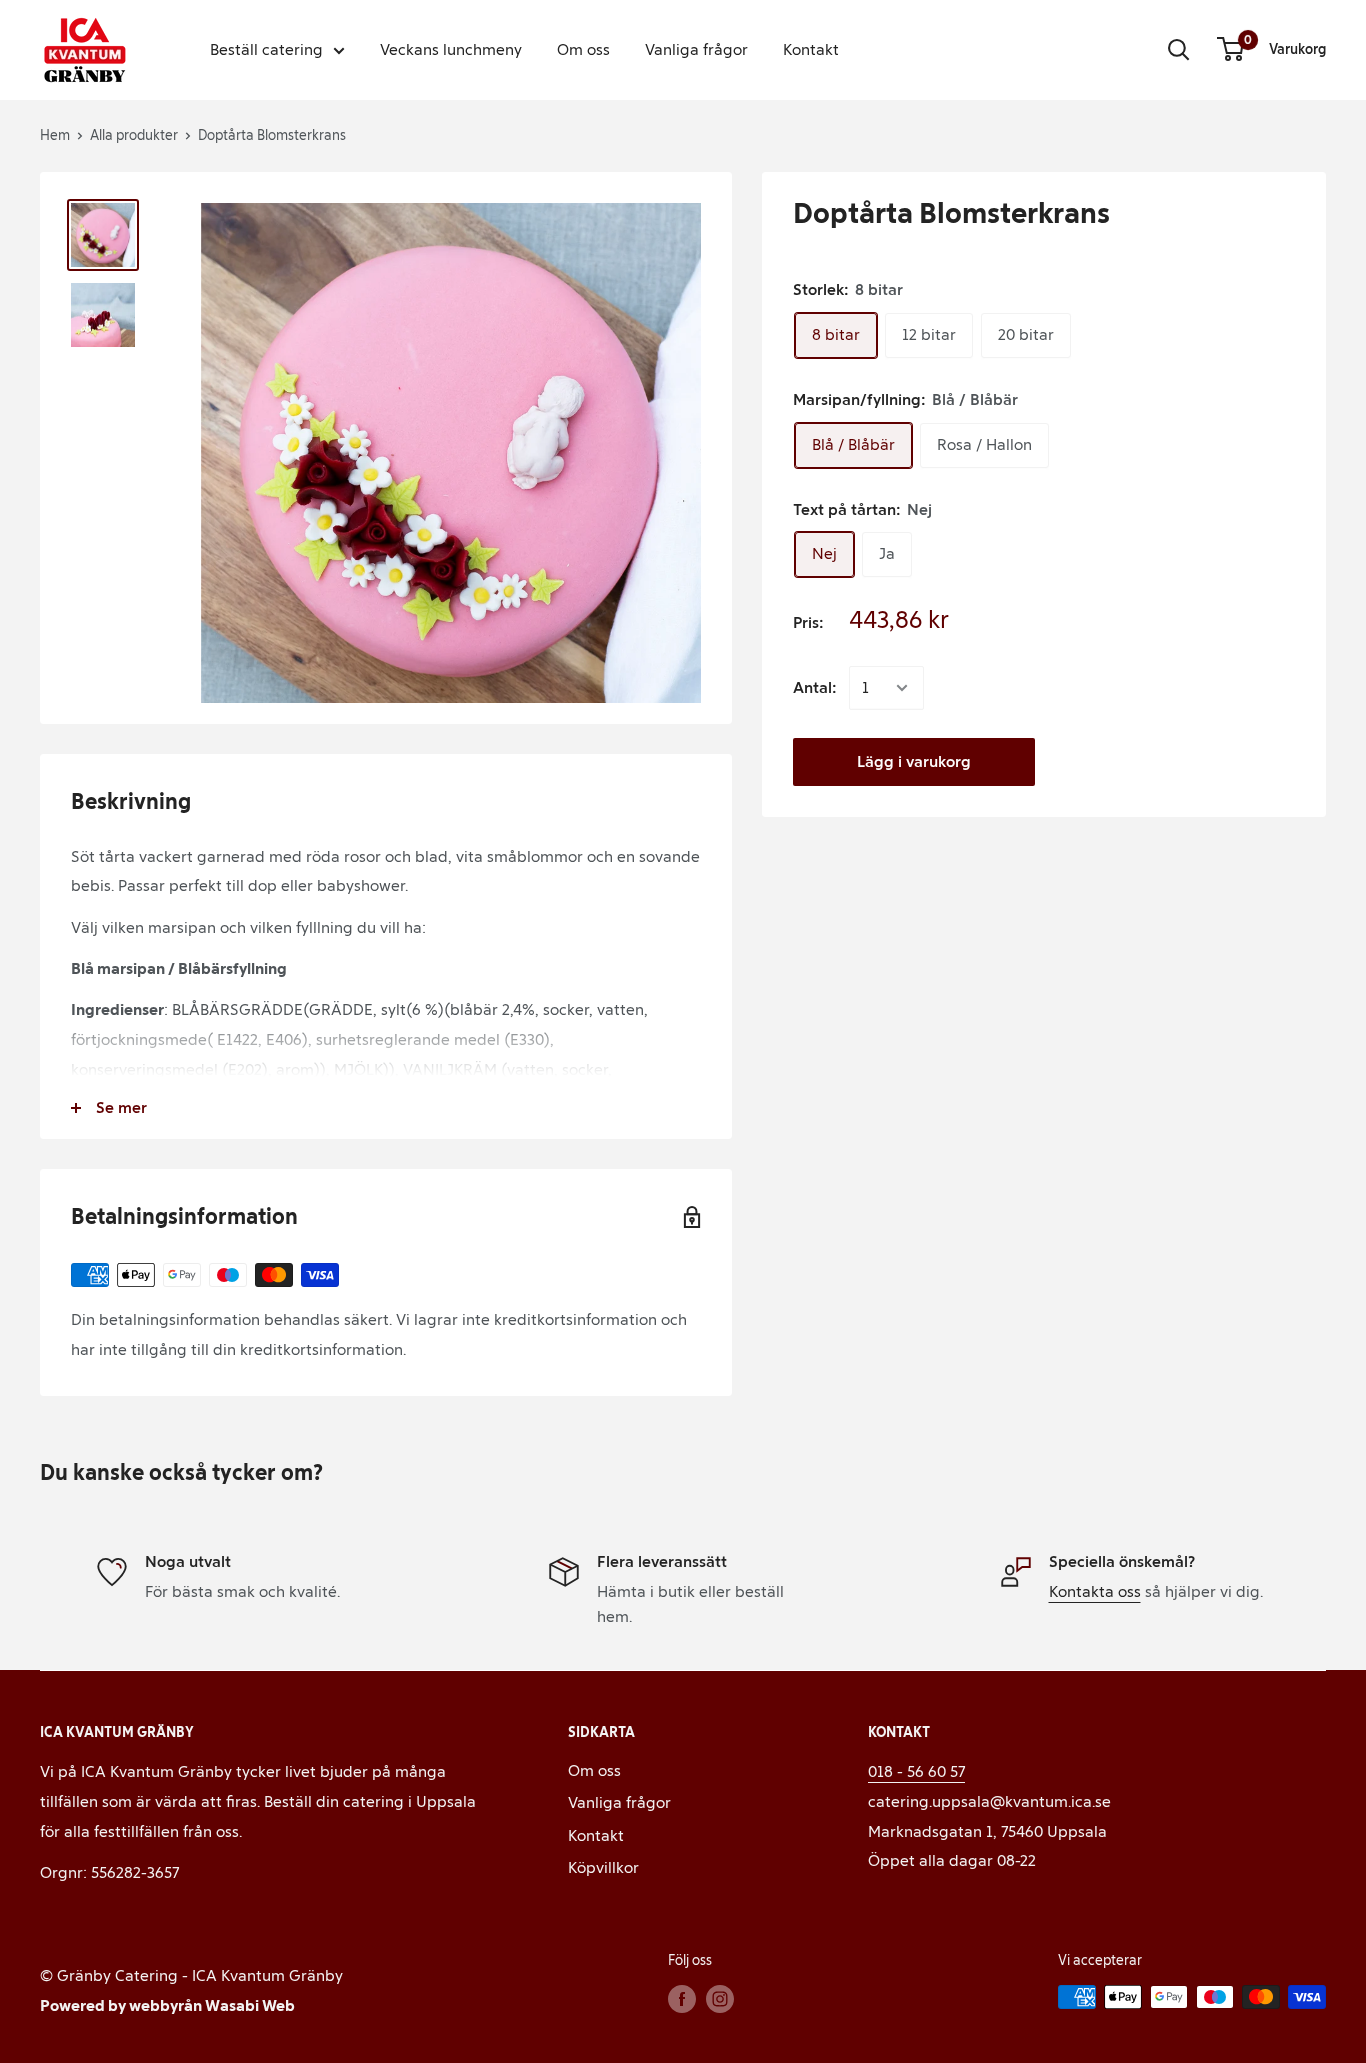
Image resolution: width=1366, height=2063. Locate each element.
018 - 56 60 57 (916, 1771)
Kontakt (596, 1835)
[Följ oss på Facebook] (682, 1999)
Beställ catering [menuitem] (266, 49)
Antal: (815, 687)
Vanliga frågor (619, 1802)
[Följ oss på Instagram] (720, 1999)
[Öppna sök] (1179, 50)
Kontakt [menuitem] (811, 49)
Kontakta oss (1095, 1591)
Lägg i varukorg (914, 761)
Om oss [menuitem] (583, 49)
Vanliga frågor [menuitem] (696, 49)
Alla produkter (134, 135)
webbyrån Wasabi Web (212, 2005)
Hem (55, 135)
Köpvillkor (603, 1867)
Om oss (594, 1770)
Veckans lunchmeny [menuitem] (451, 49)
